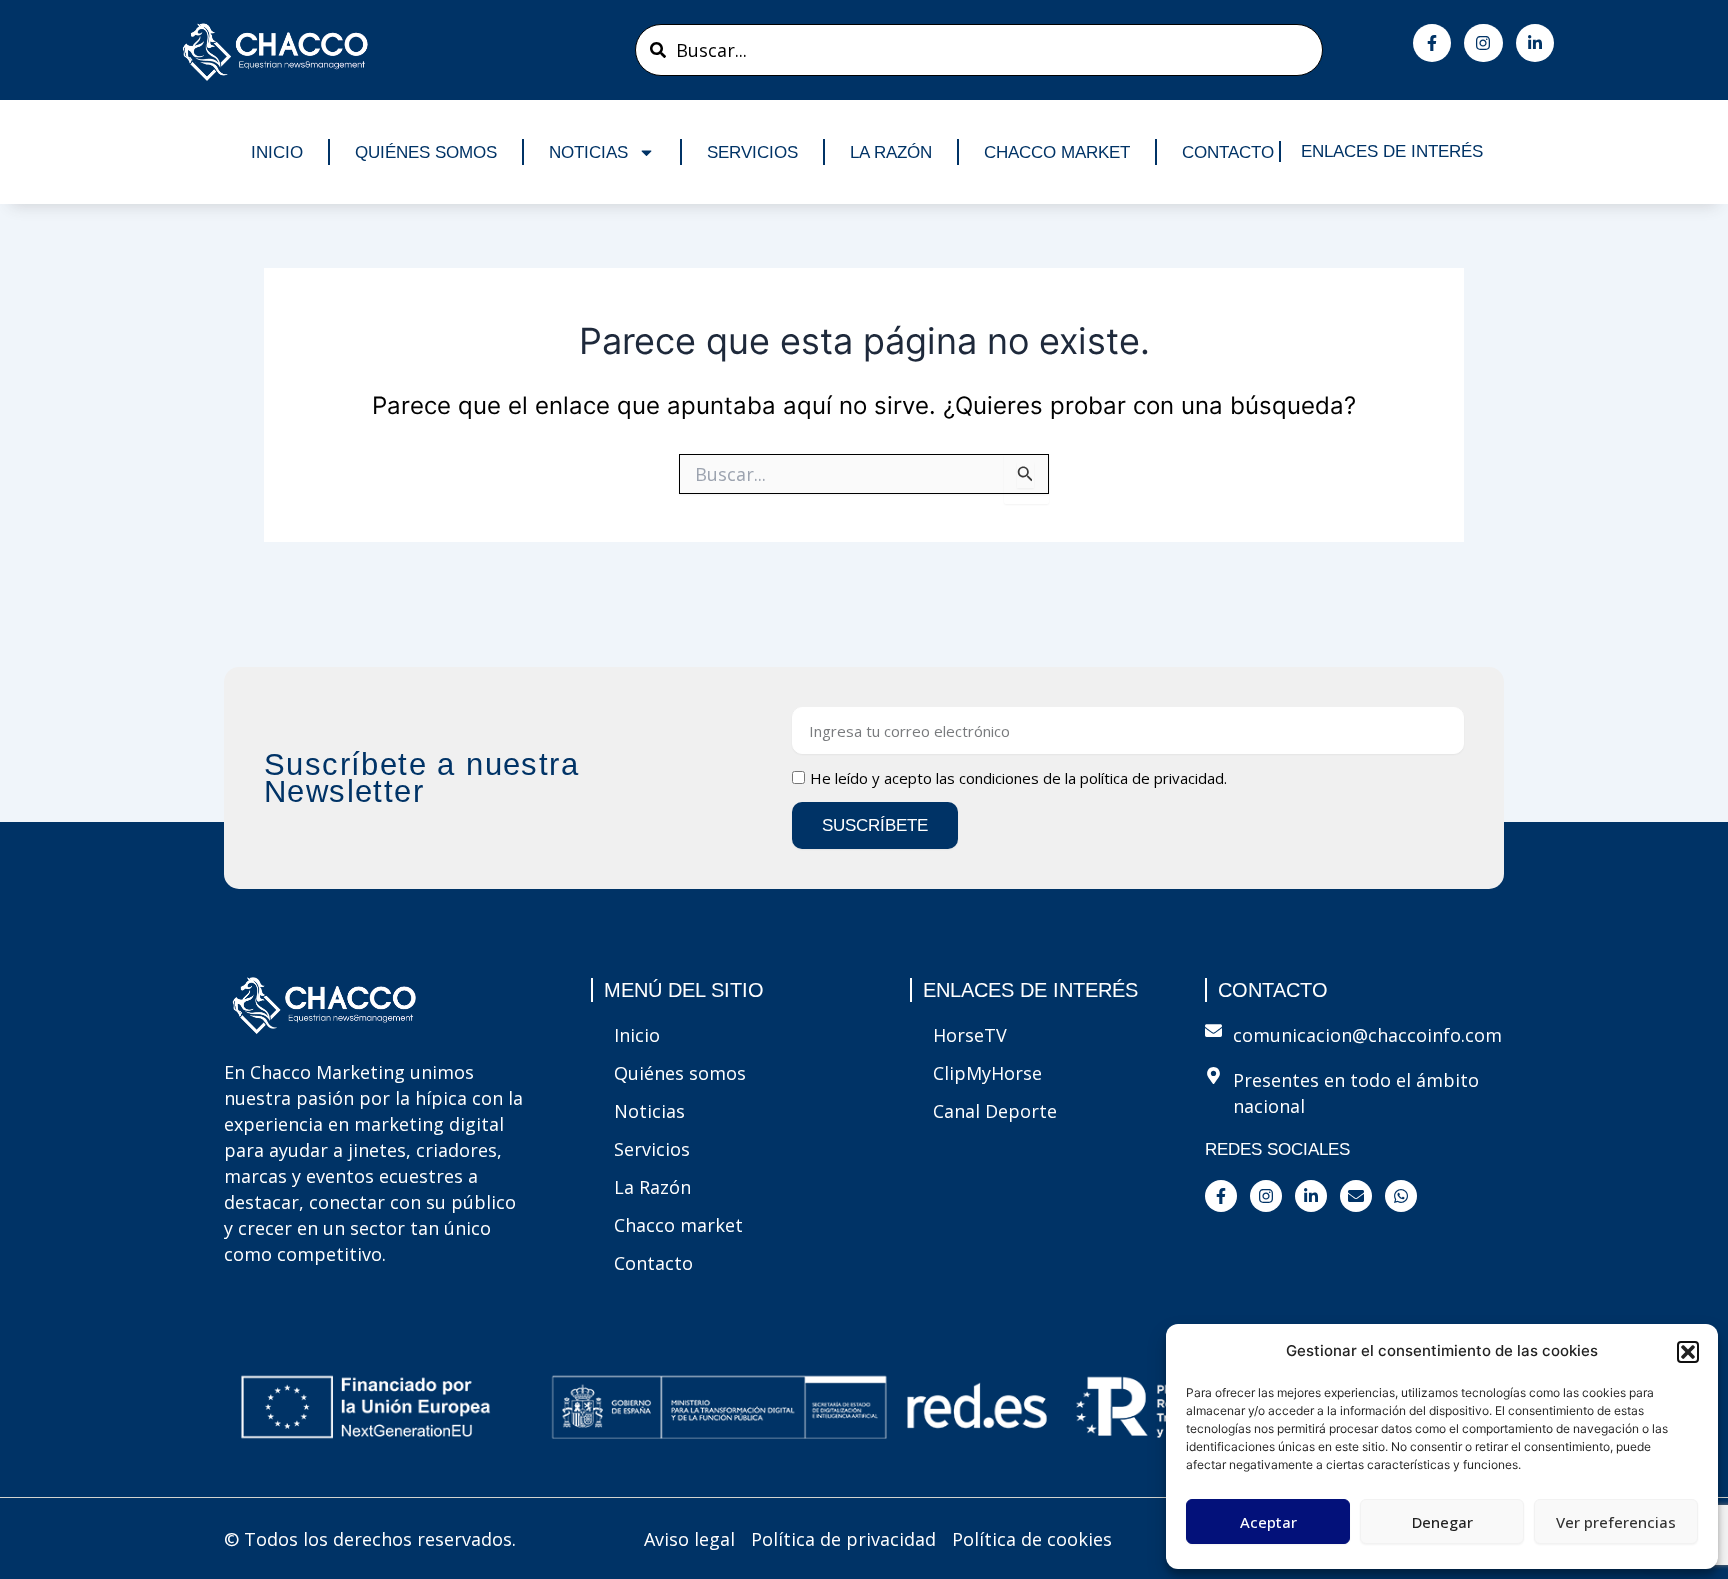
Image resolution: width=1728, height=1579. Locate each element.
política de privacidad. (1153, 778)
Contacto (1228, 152)
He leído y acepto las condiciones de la (1018, 778)
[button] (1688, 1352)
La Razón (891, 152)
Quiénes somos (426, 152)
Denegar (1442, 1522)
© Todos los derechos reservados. (370, 1539)
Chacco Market (1057, 152)
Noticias (588, 152)
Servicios (752, 152)
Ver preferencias (1616, 1522)
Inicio (277, 152)
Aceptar (1268, 1522)
